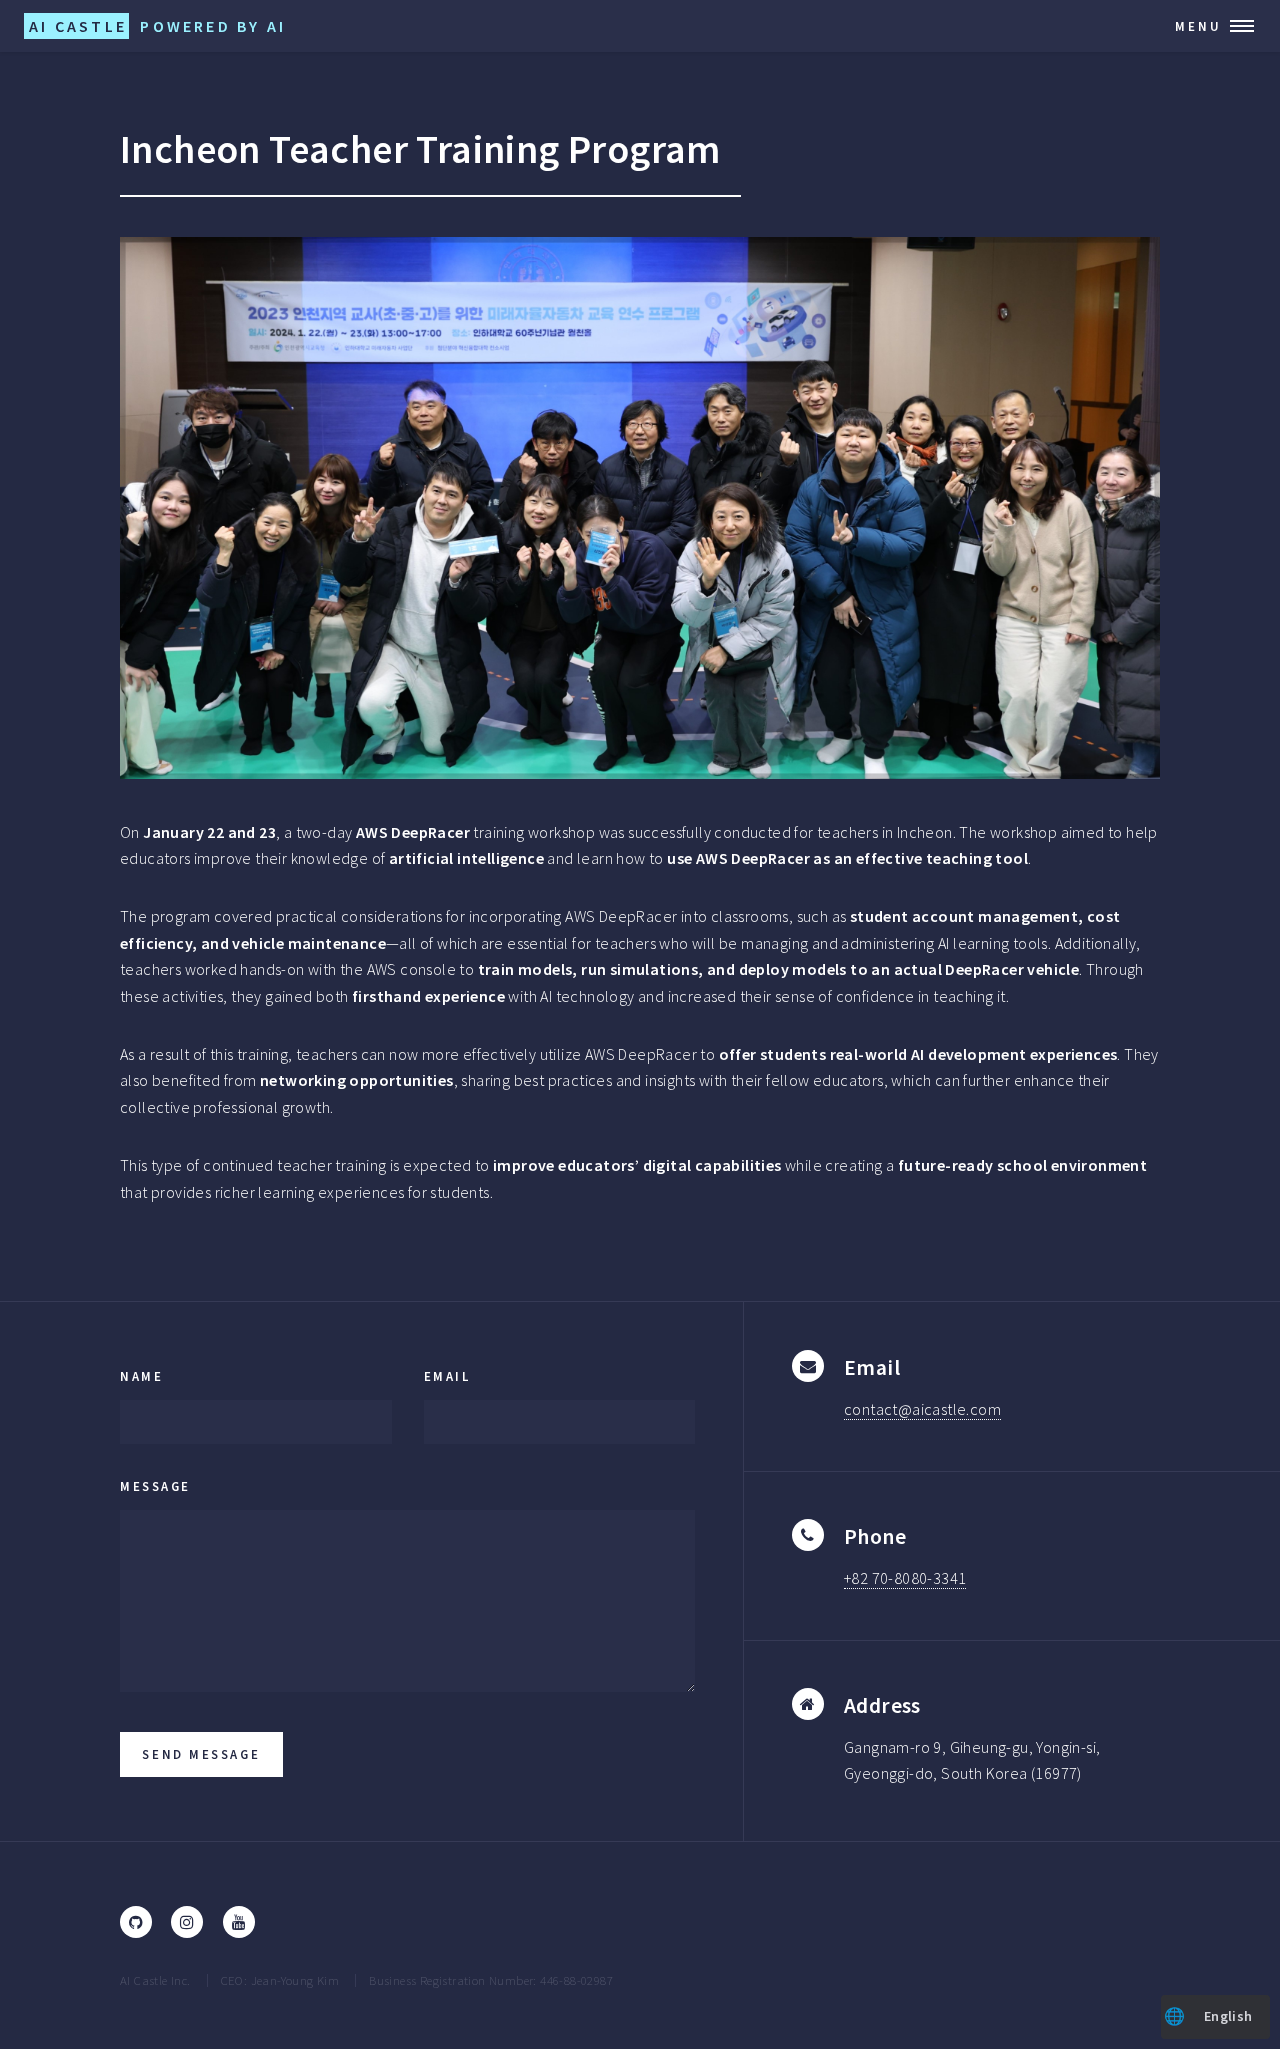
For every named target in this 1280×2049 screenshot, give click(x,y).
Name (141, 1376)
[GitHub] (136, 1922)
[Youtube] (239, 1922)
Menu (1199, 26)
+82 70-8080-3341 (905, 1578)
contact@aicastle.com (922, 1409)
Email (447, 1376)
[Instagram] (187, 1922)
